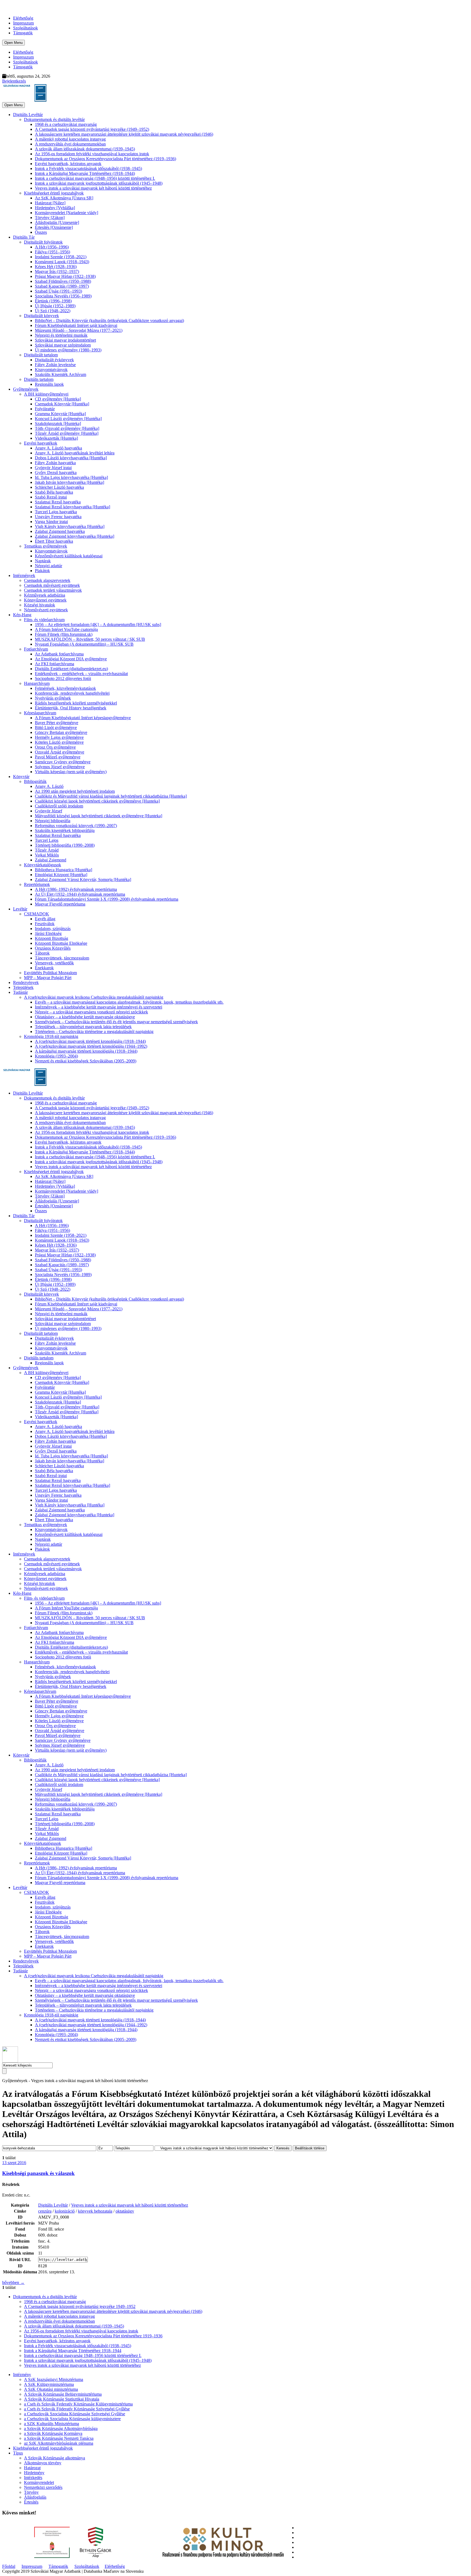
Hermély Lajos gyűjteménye (59, 737)
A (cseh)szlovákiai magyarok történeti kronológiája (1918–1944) (90, 1041)
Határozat (32, 2468)
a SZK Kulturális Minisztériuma (52, 2424)
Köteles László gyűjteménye (59, 742)
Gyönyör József (49, 811)
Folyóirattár (45, 409)
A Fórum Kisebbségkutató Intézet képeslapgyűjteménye (83, 718)
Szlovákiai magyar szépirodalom (63, 345)
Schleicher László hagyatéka (59, 487)
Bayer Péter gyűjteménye (57, 723)
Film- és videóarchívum (44, 620)
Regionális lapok (49, 384)
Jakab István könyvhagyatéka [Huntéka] (70, 482)
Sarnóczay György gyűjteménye (63, 762)
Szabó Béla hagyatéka (54, 492)
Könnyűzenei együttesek (45, 600)
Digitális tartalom (39, 379)
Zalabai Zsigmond (51, 860)
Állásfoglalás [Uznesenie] (57, 222)
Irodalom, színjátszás (53, 929)
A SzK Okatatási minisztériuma (51, 2389)
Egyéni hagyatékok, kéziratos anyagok (68, 164)
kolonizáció (65, 2211)
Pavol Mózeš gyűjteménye (58, 757)
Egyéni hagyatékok (41, 443)
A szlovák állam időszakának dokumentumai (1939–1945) (85, 149)
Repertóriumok (37, 884)
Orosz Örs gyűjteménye (55, 747)
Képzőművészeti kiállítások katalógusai (69, 556)
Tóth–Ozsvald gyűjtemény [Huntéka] (67, 428)
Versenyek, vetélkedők (54, 963)
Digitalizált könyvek (41, 316)
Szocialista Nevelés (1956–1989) (63, 296)
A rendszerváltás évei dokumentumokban (70, 144)
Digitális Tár (24, 237)
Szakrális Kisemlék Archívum (61, 374)
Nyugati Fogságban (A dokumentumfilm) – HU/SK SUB (84, 644)
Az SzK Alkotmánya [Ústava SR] (64, 198)
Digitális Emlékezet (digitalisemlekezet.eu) (71, 669)
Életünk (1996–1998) (53, 301)
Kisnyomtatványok (51, 370)
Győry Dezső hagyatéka (56, 473)
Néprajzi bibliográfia (53, 821)
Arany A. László (49, 786)
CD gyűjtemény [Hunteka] (58, 399)
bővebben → (13, 2282)
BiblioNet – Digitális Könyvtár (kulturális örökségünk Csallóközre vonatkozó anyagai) (109, 321)
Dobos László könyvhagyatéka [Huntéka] (71, 458)
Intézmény (22, 2375)
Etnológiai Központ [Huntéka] (61, 875)
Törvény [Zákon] (50, 218)
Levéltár (20, 909)
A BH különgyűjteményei (46, 394)
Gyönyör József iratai (53, 468)
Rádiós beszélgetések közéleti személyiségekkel (76, 703)
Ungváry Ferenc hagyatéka (58, 517)
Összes (41, 232)
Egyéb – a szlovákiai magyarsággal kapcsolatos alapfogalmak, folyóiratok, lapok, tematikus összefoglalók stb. (129, 1002)
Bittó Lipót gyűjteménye (56, 727)
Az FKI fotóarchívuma (55, 664)
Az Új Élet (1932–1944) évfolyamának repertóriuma (80, 894)
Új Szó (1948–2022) (53, 311)
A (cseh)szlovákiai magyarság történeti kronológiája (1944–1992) (91, 1046)
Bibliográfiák (35, 781)
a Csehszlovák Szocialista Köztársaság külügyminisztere (72, 2419)
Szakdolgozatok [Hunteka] (58, 423)
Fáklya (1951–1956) (52, 252)
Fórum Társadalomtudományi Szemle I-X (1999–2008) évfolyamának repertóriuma (107, 899)
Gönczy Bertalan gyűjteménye (61, 732)
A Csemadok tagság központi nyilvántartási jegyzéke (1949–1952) (92, 129)
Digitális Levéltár (28, 115)
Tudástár (20, 992)
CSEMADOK (37, 914)
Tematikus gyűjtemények (46, 546)
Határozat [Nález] (50, 203)
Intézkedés (33, 2478)
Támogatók (23, 33)
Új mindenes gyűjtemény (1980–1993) (68, 350)
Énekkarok (44, 968)
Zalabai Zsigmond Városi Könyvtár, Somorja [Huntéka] (83, 880)
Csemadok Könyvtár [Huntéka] (62, 404)
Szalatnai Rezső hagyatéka (58, 502)
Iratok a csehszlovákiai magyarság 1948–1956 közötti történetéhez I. (83, 2355)
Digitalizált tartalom (41, 355)
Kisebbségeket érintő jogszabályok (54, 193)
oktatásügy (125, 2211)
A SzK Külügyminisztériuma (49, 2384)
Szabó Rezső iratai (51, 497)
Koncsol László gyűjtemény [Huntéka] (68, 419)
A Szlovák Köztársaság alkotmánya (55, 2458)
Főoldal (9, 2566)
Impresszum (23, 23)
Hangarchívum (37, 683)
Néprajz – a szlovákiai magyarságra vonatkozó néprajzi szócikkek (91, 1012)
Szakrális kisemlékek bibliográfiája (65, 830)
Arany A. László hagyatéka (58, 448)
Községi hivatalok (40, 605)
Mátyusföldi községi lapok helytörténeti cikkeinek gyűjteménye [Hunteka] (99, 816)
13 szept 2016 (14, 2163)
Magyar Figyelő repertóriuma (60, 904)
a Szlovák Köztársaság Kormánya (53, 2433)
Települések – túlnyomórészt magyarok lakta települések (83, 1027)
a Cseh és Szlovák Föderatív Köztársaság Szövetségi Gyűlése (77, 2409)
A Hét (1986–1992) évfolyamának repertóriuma (76, 889)
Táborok (42, 953)
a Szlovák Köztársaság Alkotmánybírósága (61, 2428)
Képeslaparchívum (40, 713)
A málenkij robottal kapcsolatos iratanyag (70, 139)
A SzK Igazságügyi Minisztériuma (54, 2379)
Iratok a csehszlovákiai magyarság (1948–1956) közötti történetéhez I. (95, 178)
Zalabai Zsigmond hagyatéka (60, 531)
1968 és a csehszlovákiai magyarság (66, 124)
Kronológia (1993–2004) (56, 1056)
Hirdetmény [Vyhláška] (55, 208)
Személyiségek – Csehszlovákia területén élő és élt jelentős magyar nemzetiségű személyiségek (116, 1022)
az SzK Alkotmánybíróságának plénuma (59, 2443)
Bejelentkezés (14, 81)
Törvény (31, 2492)
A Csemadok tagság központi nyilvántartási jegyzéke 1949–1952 (80, 2306)
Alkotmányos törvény (43, 2463)
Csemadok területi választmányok (53, 590)
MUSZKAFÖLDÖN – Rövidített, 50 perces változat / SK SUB (90, 639)
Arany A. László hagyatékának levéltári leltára (75, 453)
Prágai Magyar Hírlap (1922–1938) (65, 276)
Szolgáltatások (25, 28)
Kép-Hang (22, 615)
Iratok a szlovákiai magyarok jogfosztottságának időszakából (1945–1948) (99, 183)
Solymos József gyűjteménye (60, 767)
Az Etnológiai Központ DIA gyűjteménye (71, 659)
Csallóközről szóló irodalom (59, 806)
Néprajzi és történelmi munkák (61, 335)
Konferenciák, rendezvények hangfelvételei (72, 693)
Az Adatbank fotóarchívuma (59, 654)
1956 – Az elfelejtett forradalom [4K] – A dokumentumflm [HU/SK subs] (98, 625)
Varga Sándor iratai (51, 522)
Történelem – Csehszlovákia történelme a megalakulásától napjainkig (94, 1032)
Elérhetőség (23, 18)
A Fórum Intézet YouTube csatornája (66, 629)
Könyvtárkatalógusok (43, 865)
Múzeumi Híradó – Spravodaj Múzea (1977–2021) (79, 330)
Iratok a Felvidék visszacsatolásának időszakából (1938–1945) (88, 168)
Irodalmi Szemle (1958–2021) (61, 257)
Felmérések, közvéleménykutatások (65, 688)
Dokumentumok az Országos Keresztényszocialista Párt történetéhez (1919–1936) (105, 159)
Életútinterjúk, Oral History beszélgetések (71, 708)
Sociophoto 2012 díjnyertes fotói (63, 678)
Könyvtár (21, 777)
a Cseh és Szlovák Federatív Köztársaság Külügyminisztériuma (78, 2404)
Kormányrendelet (39, 2482)
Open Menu (13, 43)
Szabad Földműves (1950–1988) (63, 281)
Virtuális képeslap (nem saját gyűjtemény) (71, 772)
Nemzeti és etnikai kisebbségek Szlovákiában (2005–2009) (86, 1061)
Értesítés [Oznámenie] (54, 227)
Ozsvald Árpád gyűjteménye (60, 752)
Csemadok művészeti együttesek (52, 585)
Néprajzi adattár (49, 566)
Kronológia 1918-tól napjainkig (51, 1036)
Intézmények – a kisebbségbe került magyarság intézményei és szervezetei (99, 1007)
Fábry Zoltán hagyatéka (55, 463)
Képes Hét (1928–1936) (56, 267)
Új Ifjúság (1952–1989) (55, 306)
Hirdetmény (34, 2473)
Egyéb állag (45, 919)
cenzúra (45, 2211)
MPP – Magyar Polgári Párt (48, 978)
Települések (23, 987)
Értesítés (31, 2502)
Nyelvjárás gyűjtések (53, 698)
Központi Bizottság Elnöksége (61, 943)
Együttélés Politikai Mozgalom (50, 973)
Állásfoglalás (35, 2497)
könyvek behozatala (95, 2211)
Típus (18, 2453)
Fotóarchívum (36, 649)
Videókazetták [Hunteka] (56, 438)
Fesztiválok (45, 924)
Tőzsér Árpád (47, 850)
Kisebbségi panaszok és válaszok (38, 2173)
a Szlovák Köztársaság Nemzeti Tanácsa (59, 2438)
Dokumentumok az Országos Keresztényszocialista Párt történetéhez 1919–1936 (93, 2336)
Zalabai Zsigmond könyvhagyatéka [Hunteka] (75, 536)
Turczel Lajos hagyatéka (56, 512)
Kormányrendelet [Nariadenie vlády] (67, 213)
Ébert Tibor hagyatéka (54, 541)
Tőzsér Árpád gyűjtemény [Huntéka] (67, 433)
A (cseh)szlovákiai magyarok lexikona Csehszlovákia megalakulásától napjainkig (94, 997)
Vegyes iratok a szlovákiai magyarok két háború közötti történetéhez (93, 188)
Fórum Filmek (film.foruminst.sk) (64, 634)
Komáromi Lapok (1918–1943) (62, 262)
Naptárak (43, 561)
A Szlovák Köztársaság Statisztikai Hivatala (62, 2399)
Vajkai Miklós (47, 855)
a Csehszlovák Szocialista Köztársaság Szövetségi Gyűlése (75, 2414)
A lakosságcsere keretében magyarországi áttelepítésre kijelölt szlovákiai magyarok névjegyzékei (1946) (124, 134)
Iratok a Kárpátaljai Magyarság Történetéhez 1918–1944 (73, 2351)
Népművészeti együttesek (46, 610)
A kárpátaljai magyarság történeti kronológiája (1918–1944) (86, 1051)
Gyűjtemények (26, 389)
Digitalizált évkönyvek (54, 360)
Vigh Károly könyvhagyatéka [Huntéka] (70, 526)
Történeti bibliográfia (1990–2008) (65, 845)
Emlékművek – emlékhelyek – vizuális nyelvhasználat (81, 674)
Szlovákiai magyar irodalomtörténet (65, 340)
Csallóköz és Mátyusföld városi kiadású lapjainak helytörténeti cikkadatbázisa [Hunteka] (111, 796)
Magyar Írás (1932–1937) (57, 271)
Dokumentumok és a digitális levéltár (45, 2297)
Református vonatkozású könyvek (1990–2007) (76, 826)
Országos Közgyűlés (53, 948)
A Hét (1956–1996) (52, 247)
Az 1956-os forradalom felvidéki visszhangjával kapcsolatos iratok (92, 154)
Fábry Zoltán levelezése (55, 365)
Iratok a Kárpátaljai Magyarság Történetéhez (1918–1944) (85, 173)
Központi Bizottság (52, 938)
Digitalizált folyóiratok (43, 242)
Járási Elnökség (48, 933)
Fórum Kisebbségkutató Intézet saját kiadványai (76, 325)
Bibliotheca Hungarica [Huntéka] (64, 870)
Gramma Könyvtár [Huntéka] (60, 414)
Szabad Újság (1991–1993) (58, 291)
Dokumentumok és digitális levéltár (54, 119)
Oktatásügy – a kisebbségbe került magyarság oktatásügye (85, 1017)
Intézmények (24, 575)
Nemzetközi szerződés (43, 2487)
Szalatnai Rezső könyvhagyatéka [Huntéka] (73, 507)
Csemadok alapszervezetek (47, 580)
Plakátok (42, 571)
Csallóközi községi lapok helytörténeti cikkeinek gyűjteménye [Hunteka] (97, 801)
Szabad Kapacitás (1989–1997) (62, 286)
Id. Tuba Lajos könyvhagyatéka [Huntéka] (71, 477)
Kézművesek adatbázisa (45, 595)
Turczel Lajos (47, 840)
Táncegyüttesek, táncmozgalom (62, 958)
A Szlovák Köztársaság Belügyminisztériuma (63, 2394)
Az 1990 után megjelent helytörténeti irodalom (75, 791)
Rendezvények (26, 982)
